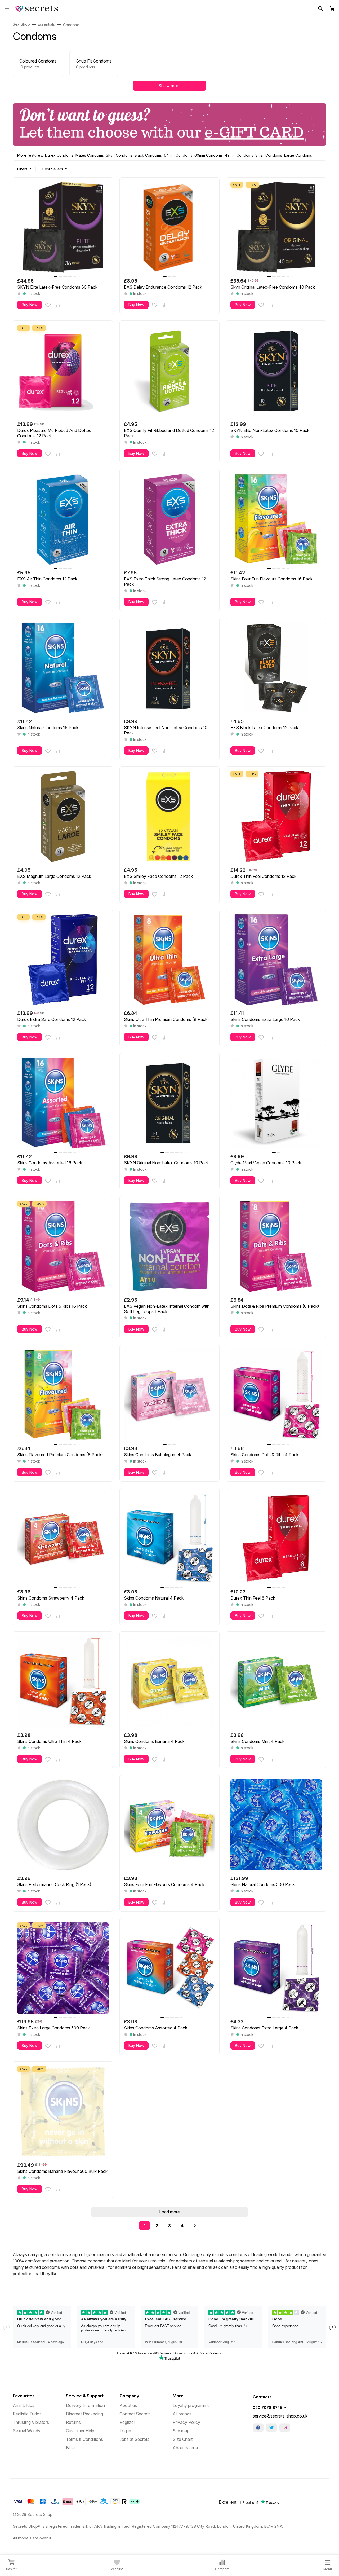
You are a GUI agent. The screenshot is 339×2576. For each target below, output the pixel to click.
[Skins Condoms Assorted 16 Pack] (63, 1103)
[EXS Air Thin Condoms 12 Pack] (63, 519)
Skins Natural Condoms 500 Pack (263, 1884)
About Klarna (185, 2448)
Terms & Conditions (84, 2439)
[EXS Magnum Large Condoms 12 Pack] (63, 816)
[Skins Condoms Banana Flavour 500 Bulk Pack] (63, 2112)
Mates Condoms (90, 155)
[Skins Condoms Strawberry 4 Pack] (63, 1538)
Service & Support (85, 2396)
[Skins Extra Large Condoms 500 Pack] (63, 1968)
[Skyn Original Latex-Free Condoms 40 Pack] (276, 228)
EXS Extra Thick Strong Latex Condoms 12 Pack (165, 582)
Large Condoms (298, 155)
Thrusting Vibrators (31, 2422)
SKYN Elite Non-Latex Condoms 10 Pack (270, 430)
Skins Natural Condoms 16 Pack (48, 728)
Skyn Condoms (119, 155)
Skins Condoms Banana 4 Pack (154, 1741)
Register (127, 2422)
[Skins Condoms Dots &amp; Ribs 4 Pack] (276, 1395)
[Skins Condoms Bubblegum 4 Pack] (170, 1395)
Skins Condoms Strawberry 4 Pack (51, 1598)
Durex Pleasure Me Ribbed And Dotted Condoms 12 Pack (54, 433)
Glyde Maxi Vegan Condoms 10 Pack (266, 1163)
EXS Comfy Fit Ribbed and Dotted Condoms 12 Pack (169, 433)
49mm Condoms (239, 155)
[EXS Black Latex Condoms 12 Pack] (276, 668)
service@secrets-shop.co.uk (280, 2416)
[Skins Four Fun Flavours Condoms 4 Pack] (170, 1825)
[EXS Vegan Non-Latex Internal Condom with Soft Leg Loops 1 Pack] (170, 1246)
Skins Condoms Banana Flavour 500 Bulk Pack (62, 2171)
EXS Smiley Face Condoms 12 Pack (158, 876)
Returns (73, 2422)
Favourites (24, 2396)
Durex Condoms (59, 155)
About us (128, 2405)
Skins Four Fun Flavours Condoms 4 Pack (164, 1884)
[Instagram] (285, 2428)
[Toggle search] (320, 8)
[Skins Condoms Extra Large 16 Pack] (276, 960)
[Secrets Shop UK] (37, 8)
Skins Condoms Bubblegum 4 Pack (158, 1455)
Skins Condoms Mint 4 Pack (257, 1741)
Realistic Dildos (27, 2414)
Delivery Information (85, 2405)
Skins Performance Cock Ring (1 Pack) (54, 1884)
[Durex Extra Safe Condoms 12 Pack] (63, 960)
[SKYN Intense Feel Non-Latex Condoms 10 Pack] (170, 668)
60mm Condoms (209, 155)
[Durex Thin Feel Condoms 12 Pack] (276, 816)
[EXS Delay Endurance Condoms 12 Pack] (170, 228)
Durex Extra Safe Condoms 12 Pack (52, 1019)
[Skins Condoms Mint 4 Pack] (276, 1682)
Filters (22, 169)
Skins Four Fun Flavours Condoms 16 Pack (271, 579)
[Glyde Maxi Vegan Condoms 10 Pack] (276, 1103)
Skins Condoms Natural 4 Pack (154, 1598)
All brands (182, 2414)
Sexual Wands (26, 2431)
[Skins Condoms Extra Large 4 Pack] (276, 1968)
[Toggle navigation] (7, 8)
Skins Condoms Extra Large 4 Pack (264, 2028)
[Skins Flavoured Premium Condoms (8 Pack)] (63, 1395)
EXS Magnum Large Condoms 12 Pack (54, 876)
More (178, 2396)
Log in (125, 2431)
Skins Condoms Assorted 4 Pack (156, 2028)
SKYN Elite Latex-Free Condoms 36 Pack (57, 287)
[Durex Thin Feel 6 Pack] (276, 1538)
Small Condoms (269, 155)
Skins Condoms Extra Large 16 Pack (265, 1019)
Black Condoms (148, 155)
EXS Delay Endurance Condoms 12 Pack (163, 287)
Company (129, 2396)
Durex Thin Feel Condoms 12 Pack (263, 876)
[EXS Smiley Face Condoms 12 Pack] (170, 816)
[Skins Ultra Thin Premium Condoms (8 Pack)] (170, 960)
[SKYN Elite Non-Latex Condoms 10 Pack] (276, 371)
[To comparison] (58, 305)
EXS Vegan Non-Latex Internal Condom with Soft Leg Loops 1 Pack (167, 1309)
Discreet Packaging (84, 2414)
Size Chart (183, 2439)
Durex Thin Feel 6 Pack (253, 1598)
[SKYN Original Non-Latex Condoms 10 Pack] (170, 1103)
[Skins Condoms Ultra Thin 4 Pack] (63, 1682)
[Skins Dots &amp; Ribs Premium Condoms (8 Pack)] (276, 1246)
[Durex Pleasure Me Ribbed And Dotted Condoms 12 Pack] (63, 371)
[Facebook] (258, 2428)
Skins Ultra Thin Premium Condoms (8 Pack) (166, 1019)
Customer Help (80, 2431)
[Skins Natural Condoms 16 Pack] (63, 668)
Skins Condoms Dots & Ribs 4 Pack (264, 1455)
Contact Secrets (135, 2414)
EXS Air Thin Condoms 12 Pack (47, 579)
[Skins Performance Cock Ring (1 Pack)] (63, 1825)
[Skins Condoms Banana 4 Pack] (170, 1682)
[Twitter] (271, 2428)
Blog (70, 2448)
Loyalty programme (191, 2405)
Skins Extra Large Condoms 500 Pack (53, 2028)
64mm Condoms (178, 155)
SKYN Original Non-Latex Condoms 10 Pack (166, 1163)
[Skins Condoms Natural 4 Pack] (170, 1538)
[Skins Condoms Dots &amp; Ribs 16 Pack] (63, 1246)
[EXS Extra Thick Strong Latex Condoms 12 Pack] (170, 519)
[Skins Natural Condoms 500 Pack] (276, 1825)
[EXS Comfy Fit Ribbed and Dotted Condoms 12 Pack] (170, 371)
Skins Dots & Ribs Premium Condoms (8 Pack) (275, 1306)
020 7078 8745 (267, 2408)
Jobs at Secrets (134, 2439)
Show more (169, 86)
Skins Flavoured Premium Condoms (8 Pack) (60, 1455)
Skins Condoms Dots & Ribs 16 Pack (52, 1306)
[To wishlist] (48, 305)
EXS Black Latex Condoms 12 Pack (264, 728)
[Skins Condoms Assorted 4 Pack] (170, 1968)
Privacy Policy (186, 2422)
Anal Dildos (24, 2405)
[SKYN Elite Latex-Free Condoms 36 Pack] (63, 228)
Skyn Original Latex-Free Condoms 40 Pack (273, 287)
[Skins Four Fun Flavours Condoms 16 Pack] (276, 519)
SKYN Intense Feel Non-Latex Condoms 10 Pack (166, 730)
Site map (181, 2431)
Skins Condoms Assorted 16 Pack (50, 1163)
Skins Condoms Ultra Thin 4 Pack (49, 1741)
